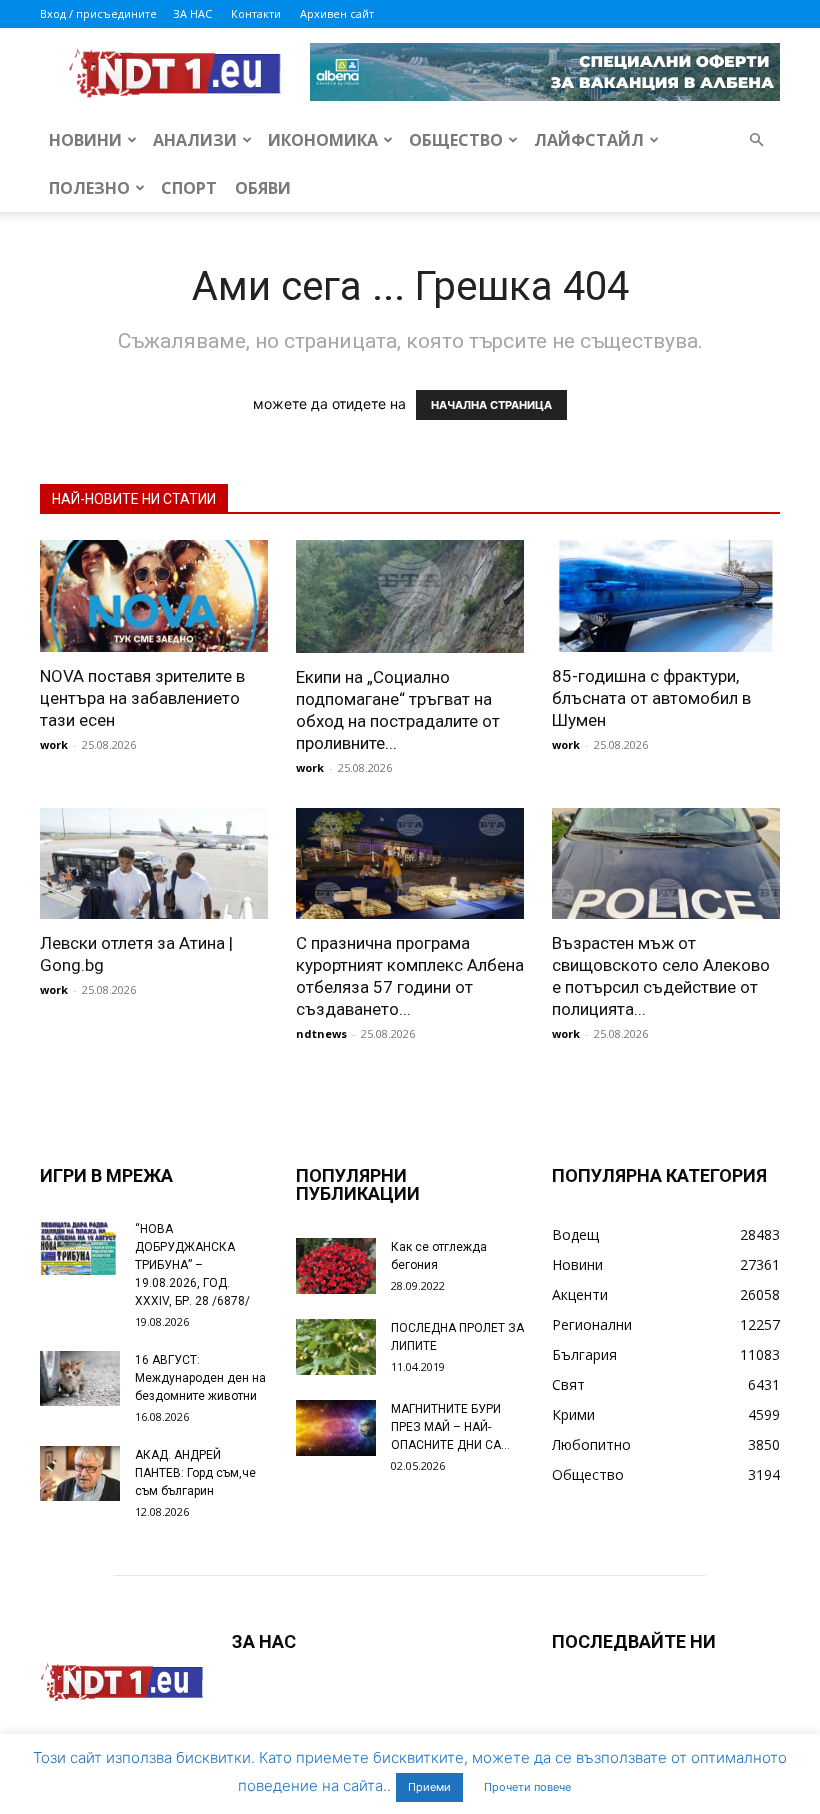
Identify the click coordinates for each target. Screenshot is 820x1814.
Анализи (195, 140)
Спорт (189, 188)
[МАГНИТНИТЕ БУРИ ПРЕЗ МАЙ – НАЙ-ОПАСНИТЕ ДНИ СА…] (336, 1428)
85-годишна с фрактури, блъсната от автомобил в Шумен (651, 698)
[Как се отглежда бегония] (336, 1266)
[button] (756, 140)
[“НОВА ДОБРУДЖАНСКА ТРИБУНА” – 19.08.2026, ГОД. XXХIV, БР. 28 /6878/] (80, 1247)
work (54, 744)
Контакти (256, 13)
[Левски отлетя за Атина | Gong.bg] (154, 864)
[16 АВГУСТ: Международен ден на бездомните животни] (80, 1378)
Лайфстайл (589, 140)
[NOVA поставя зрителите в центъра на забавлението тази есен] (154, 596)
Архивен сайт (337, 13)
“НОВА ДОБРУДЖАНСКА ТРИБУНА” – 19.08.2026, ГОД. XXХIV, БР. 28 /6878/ (192, 1265)
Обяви (263, 188)
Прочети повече (527, 1787)
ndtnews (321, 1033)
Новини (85, 140)
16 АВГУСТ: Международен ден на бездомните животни (200, 1378)
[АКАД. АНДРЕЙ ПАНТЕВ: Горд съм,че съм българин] (80, 1473)
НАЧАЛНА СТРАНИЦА (491, 405)
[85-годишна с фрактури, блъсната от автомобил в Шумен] (666, 596)
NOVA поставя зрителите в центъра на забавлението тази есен (142, 698)
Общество (456, 140)
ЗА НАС (192, 13)
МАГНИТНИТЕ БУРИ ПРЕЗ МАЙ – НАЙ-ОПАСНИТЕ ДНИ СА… (450, 1427)
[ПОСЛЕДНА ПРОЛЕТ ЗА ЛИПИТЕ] (336, 1347)
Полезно (89, 188)
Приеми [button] (429, 1787)
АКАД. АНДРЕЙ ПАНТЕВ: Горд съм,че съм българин (195, 1473)
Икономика (323, 140)
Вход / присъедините (98, 13)
